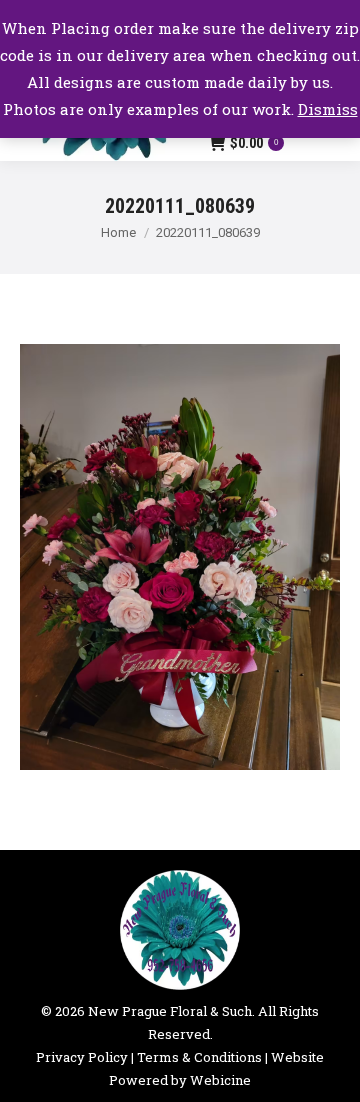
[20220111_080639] (180, 557)
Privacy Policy (82, 1057)
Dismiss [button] (328, 109)
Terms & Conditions (199, 1057)
